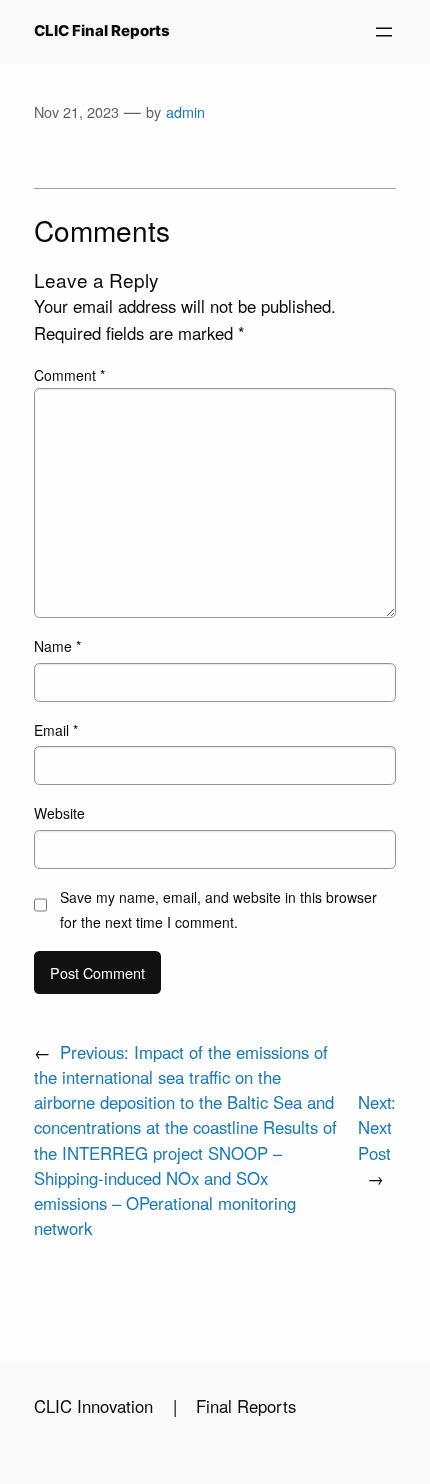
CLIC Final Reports (102, 31)
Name (57, 646)
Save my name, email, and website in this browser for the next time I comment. (218, 909)
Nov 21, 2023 (76, 111)
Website (59, 813)
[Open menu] (384, 32)
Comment (69, 375)
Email (56, 730)
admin (185, 111)
